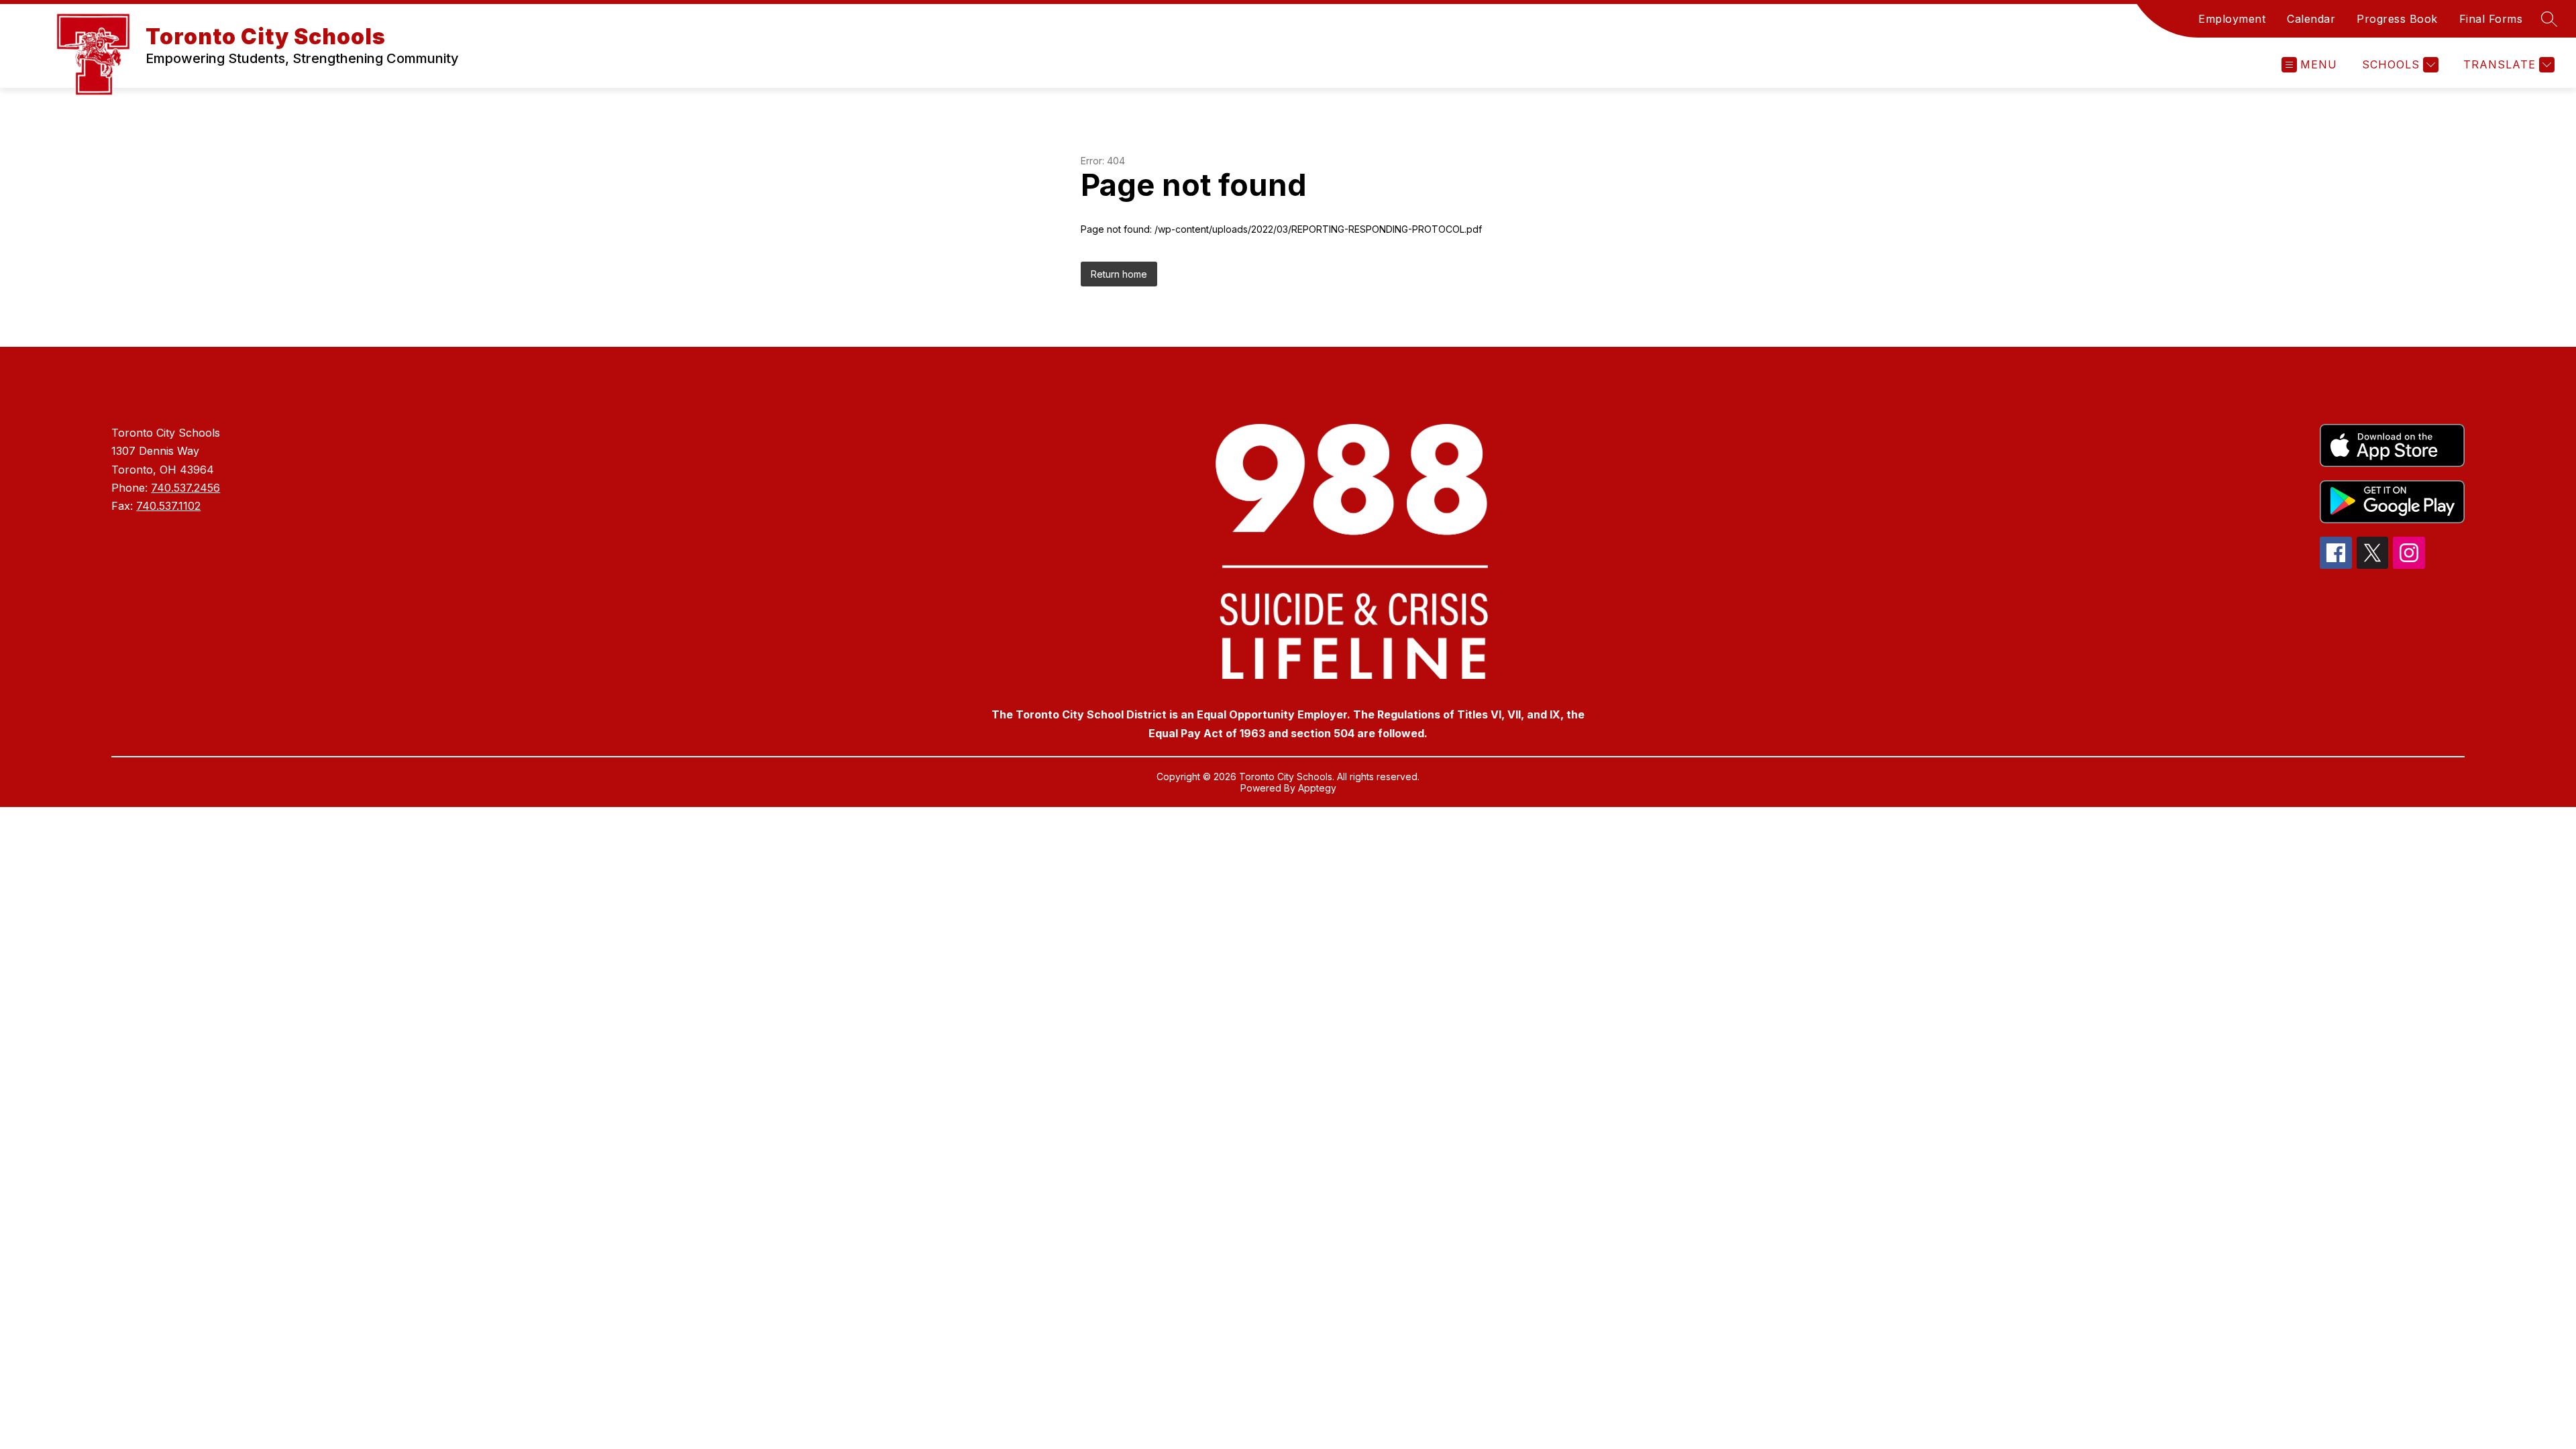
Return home (1119, 274)
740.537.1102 (168, 506)
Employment (2232, 19)
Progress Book (2397, 19)
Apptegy (1317, 788)
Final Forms (2491, 19)
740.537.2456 (185, 488)
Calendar (2311, 19)
